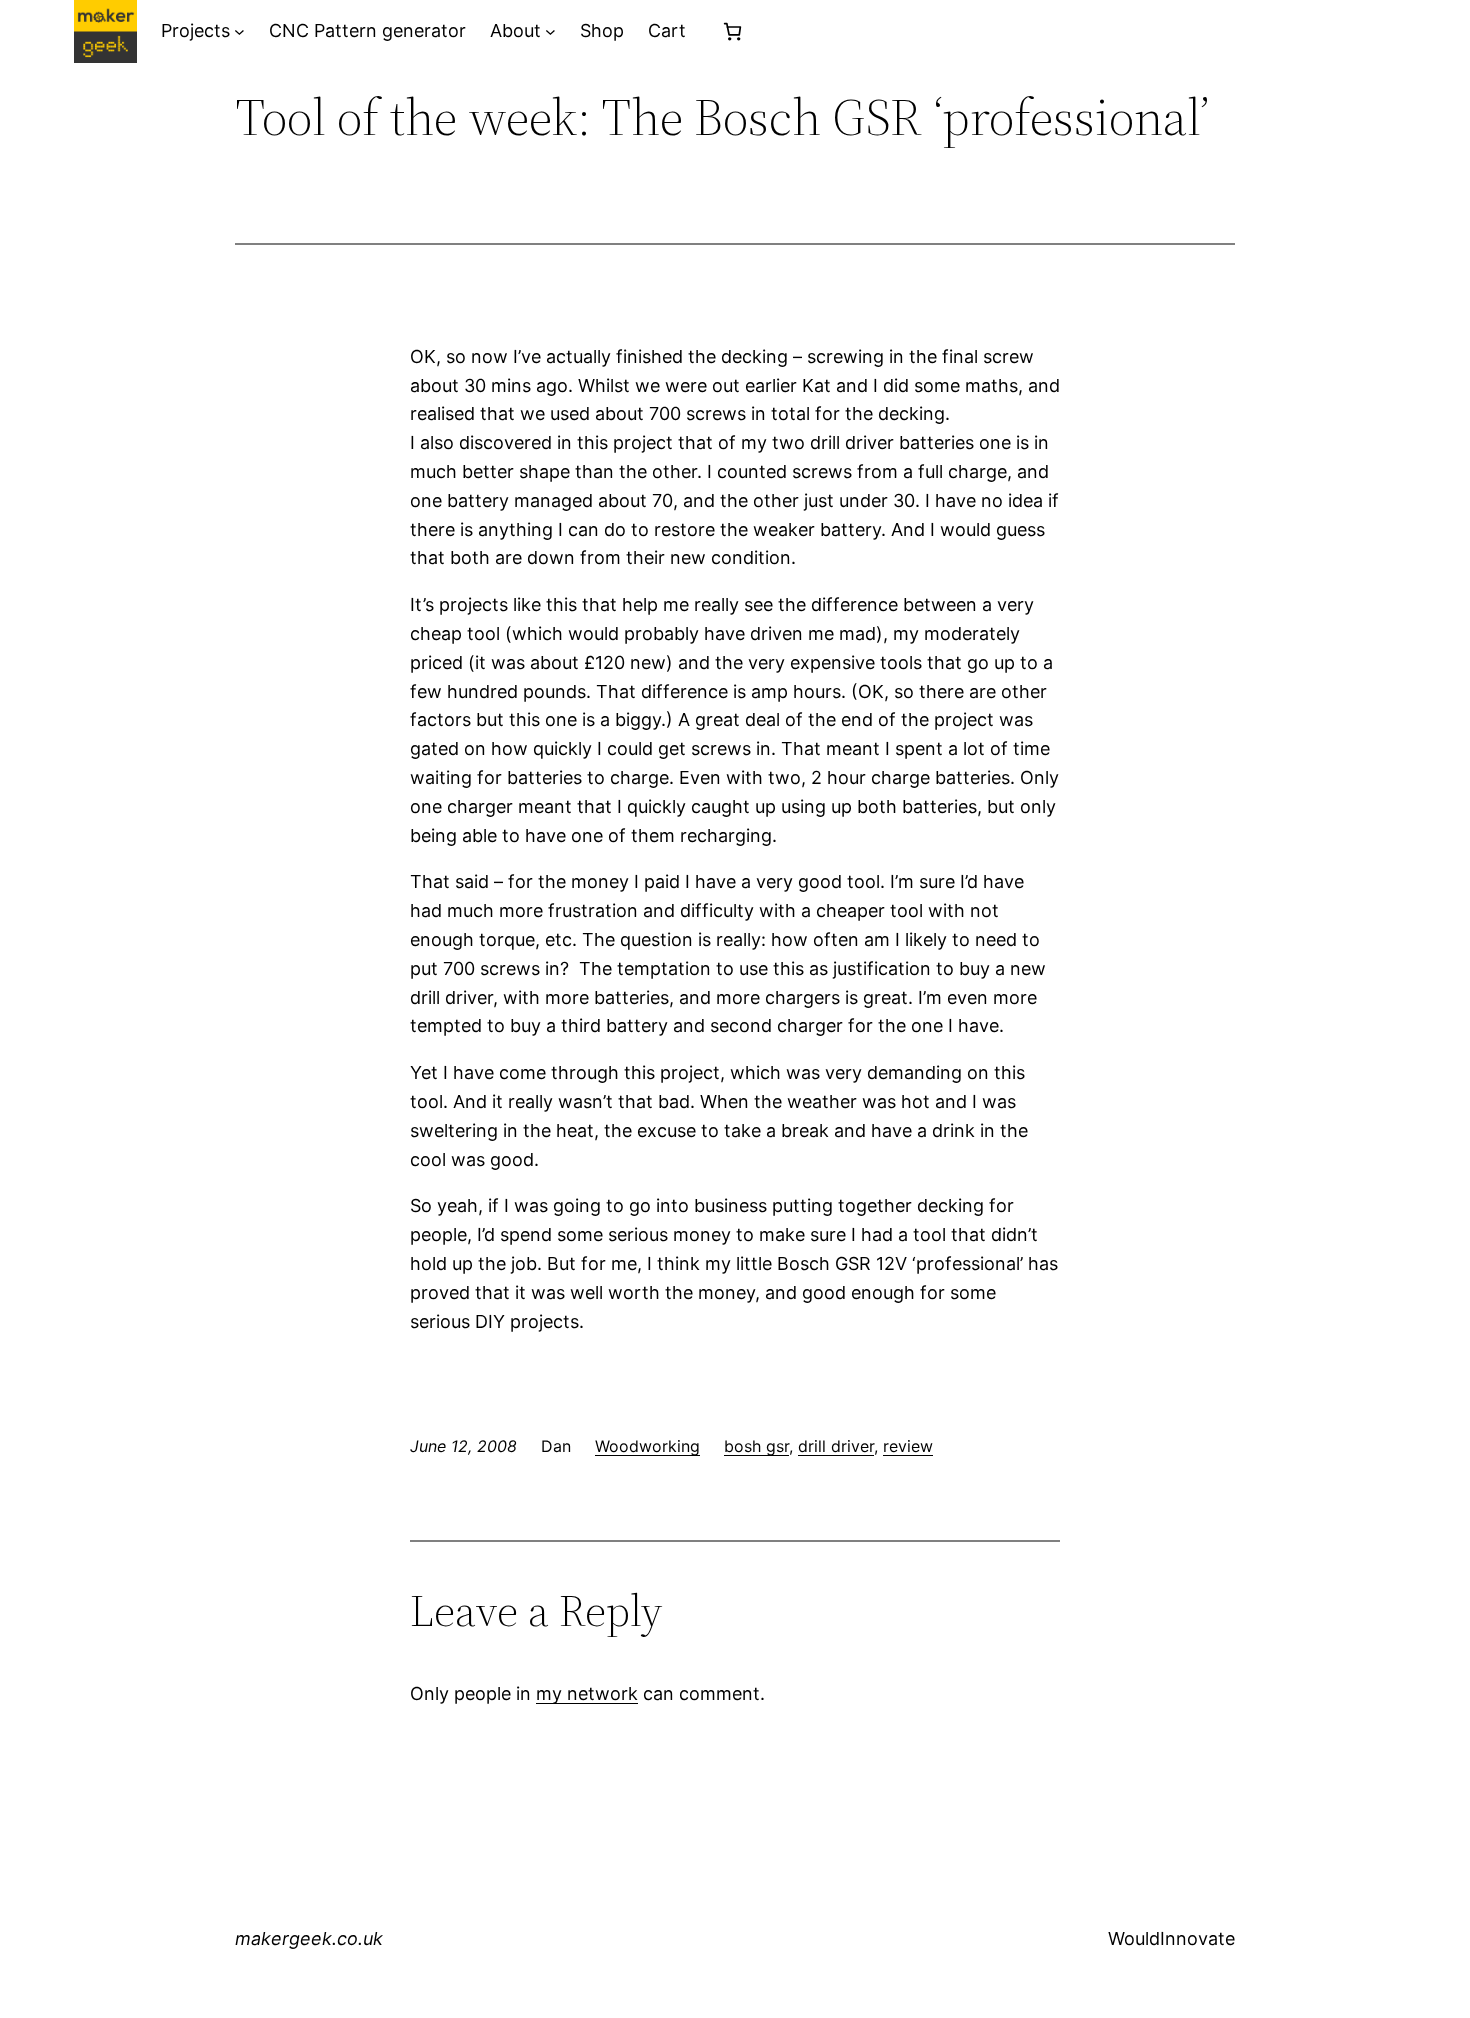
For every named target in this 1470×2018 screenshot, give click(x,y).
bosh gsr (756, 1446)
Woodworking (647, 1446)
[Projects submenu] (239, 31)
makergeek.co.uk (309, 1938)
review (908, 1446)
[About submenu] (550, 31)
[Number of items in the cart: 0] (732, 31)
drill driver (836, 1446)
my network (587, 1693)
